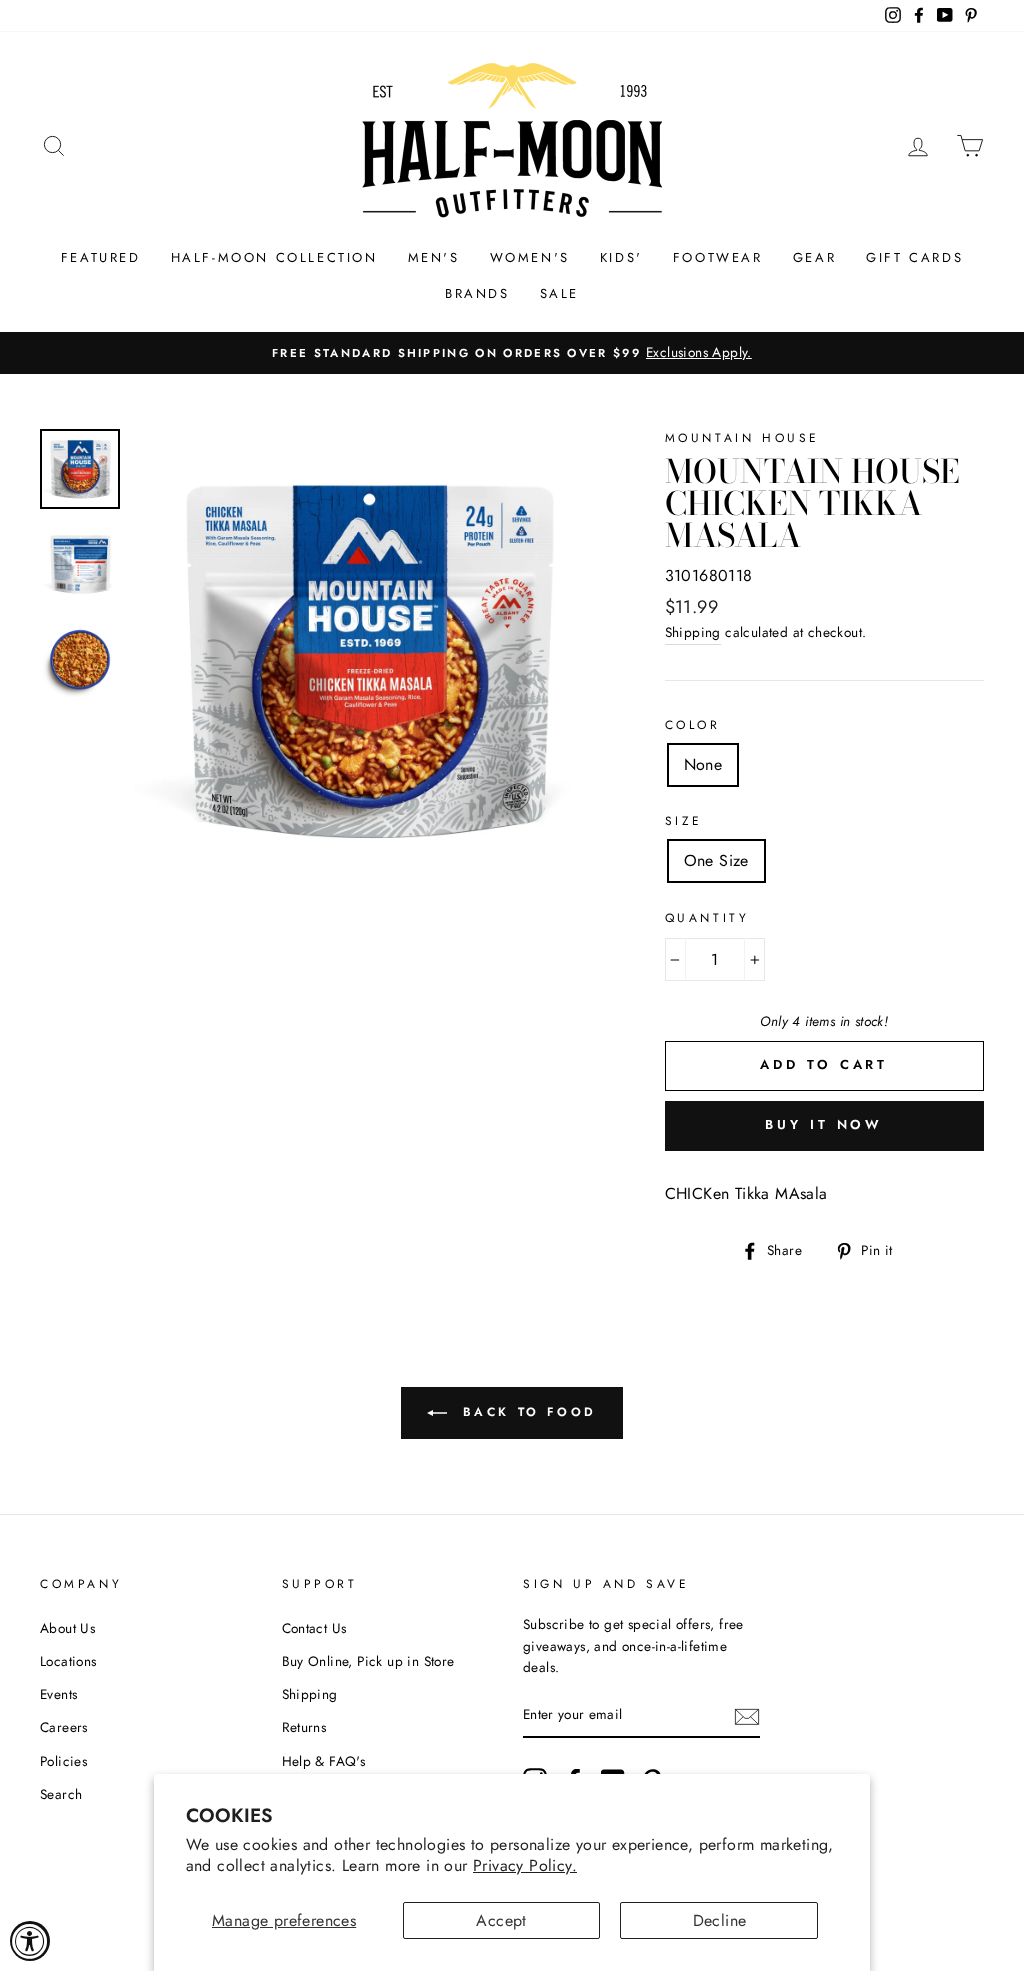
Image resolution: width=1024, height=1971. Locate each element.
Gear (814, 257)
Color (693, 725)
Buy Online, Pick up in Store (368, 1661)
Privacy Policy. (525, 1865)
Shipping (693, 632)
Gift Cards (914, 257)
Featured (101, 257)
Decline (720, 1920)
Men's (434, 257)
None (703, 764)
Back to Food (526, 1412)
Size (684, 821)
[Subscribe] (747, 1716)
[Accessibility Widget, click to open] (30, 1941)
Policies (63, 1761)
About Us (67, 1628)
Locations (68, 1661)
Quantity (707, 918)
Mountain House (742, 438)
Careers (64, 1727)
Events (58, 1694)
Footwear (718, 257)
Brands (477, 293)
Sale (559, 293)
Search (61, 1794)
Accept (501, 1920)
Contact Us (314, 1628)
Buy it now (824, 1124)
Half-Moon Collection (274, 257)
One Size (716, 860)
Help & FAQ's (324, 1761)
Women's (530, 257)
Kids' (621, 257)
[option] (512, 353)
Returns (304, 1727)
